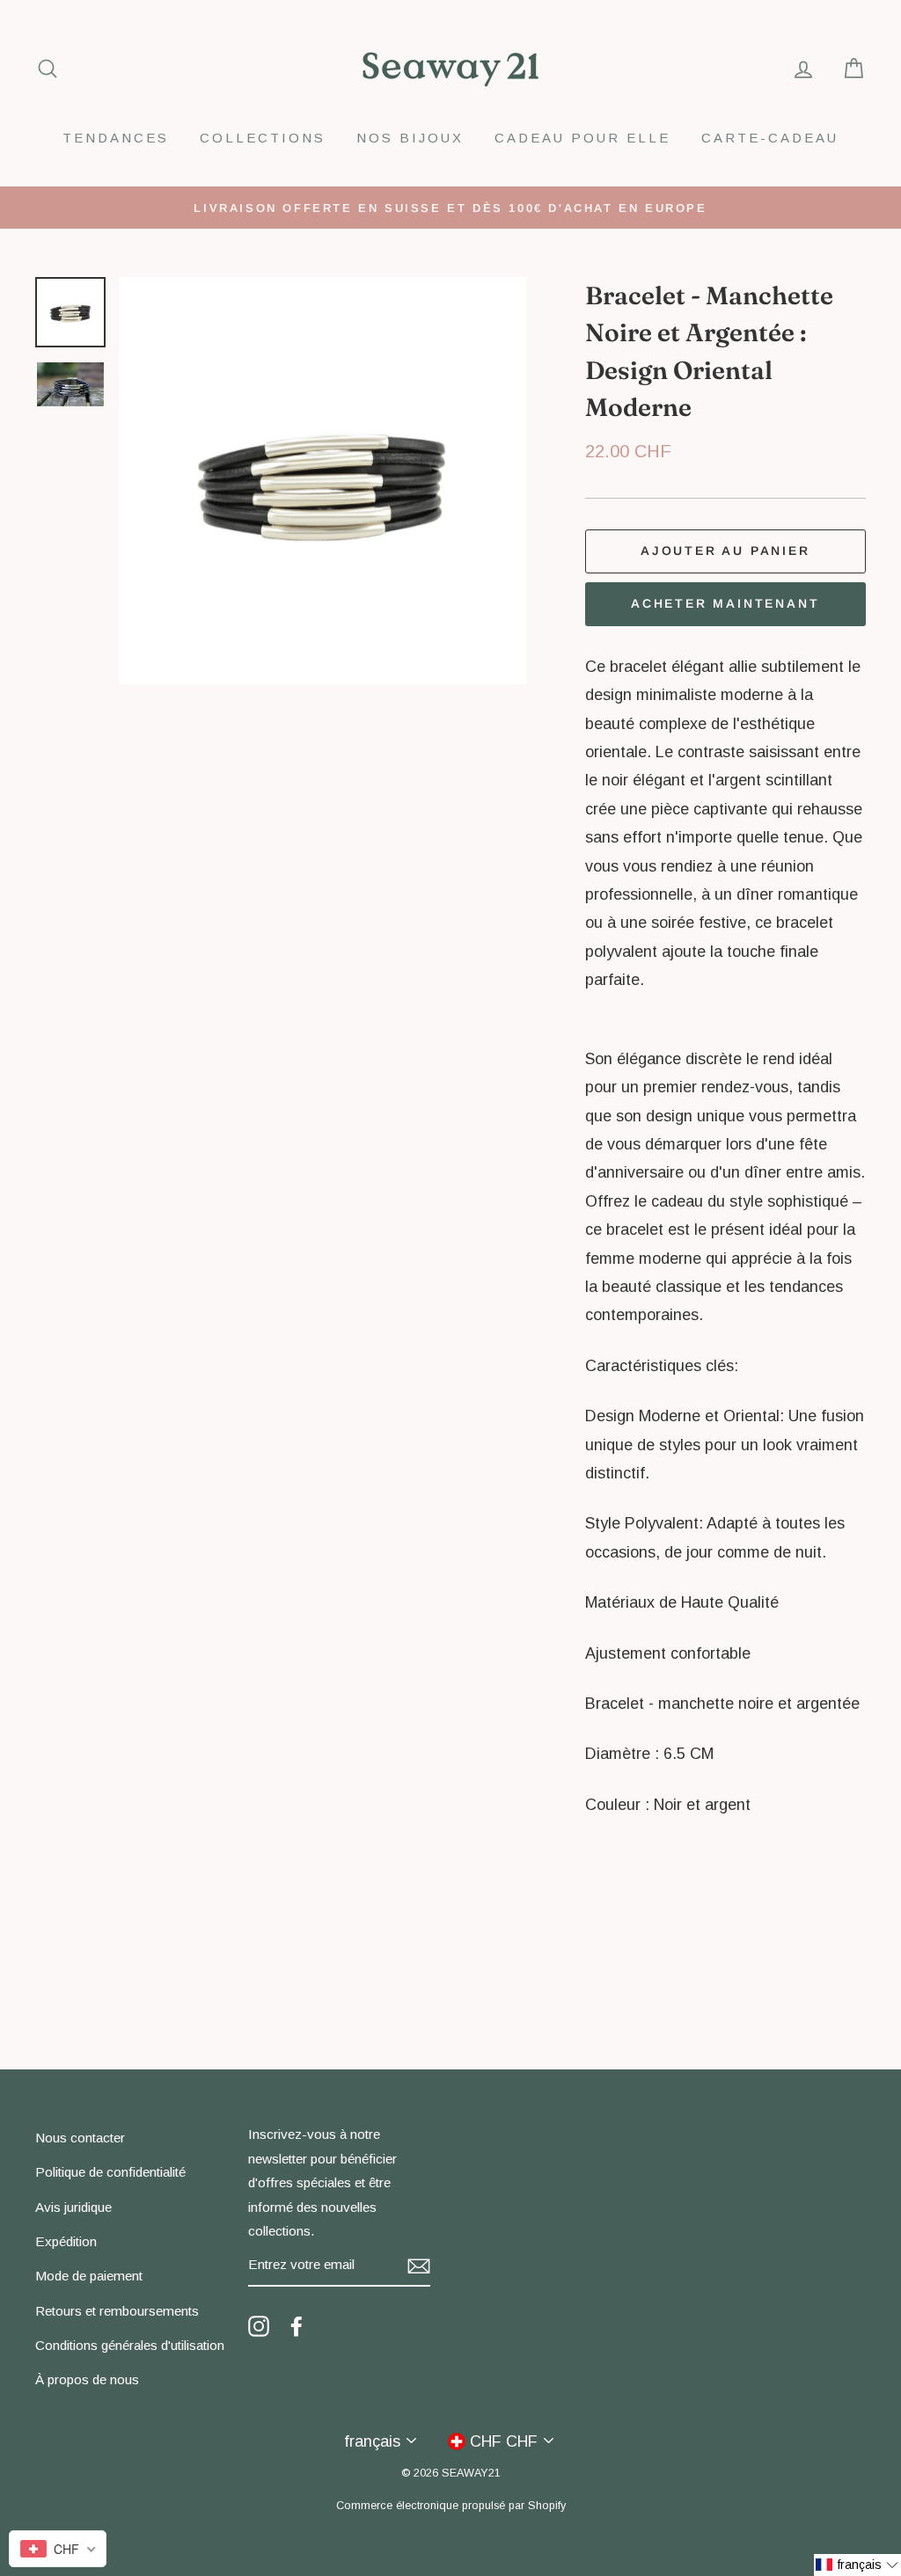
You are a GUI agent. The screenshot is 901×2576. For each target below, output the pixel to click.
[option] (450, 208)
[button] (857, 2565)
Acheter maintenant (725, 603)
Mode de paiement (89, 2276)
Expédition (66, 2241)
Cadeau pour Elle (582, 138)
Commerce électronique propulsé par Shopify (451, 2506)
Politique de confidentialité (110, 2172)
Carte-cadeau (770, 138)
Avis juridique (73, 2207)
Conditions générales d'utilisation (130, 2345)
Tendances (116, 138)
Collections (263, 138)
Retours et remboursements (117, 2311)
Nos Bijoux (410, 138)
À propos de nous (87, 2379)
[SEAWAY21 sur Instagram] (259, 2325)
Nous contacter (80, 2138)
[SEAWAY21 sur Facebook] (297, 2325)
